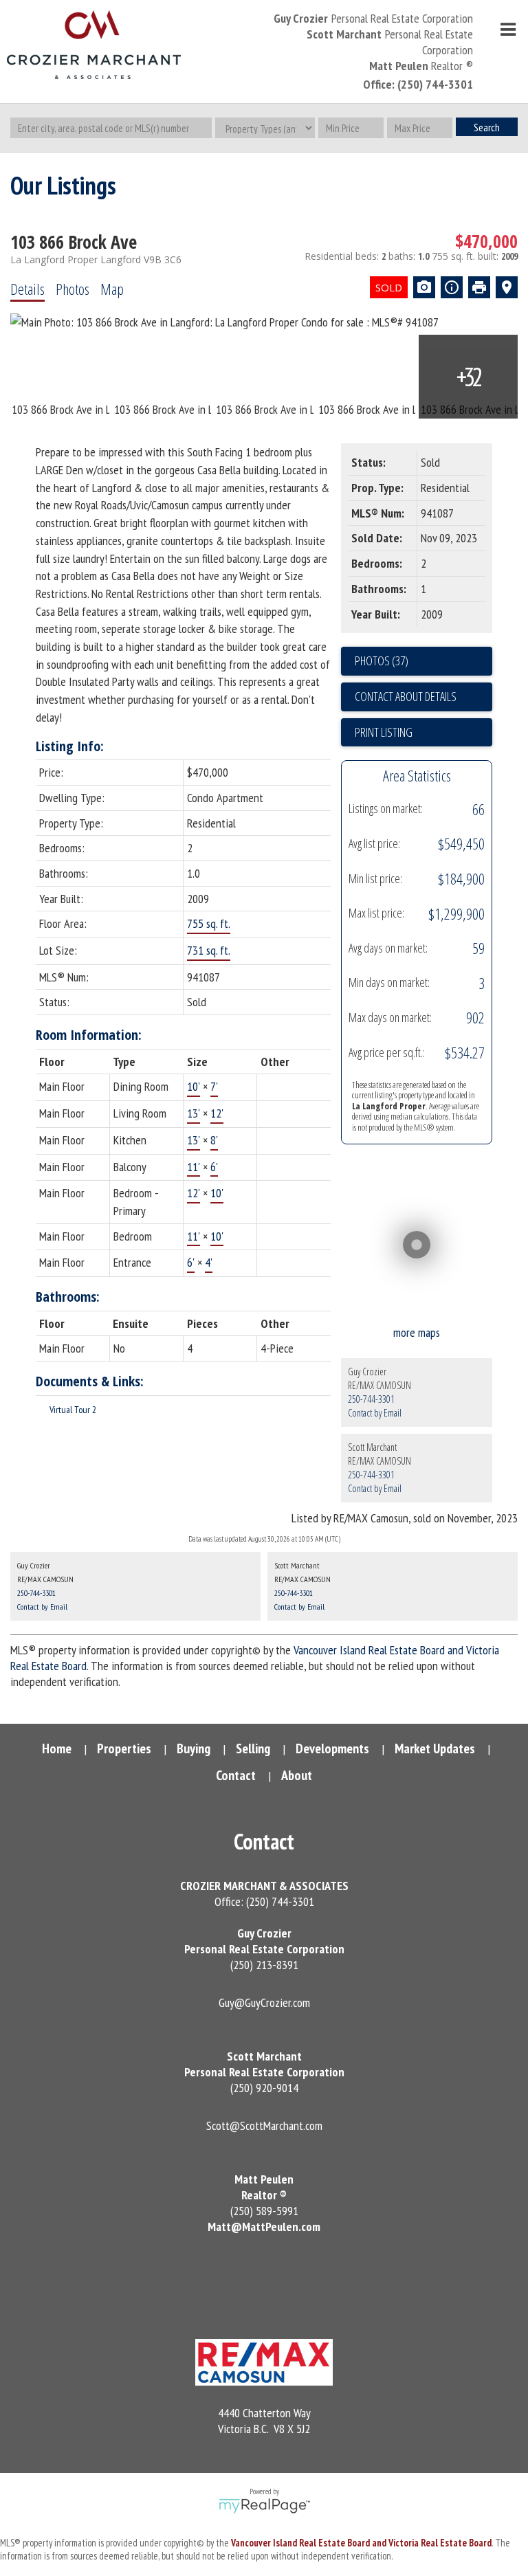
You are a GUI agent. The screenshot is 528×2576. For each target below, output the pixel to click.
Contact (236, 1775)
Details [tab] (27, 289)
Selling (253, 1748)
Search (487, 127)
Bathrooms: (68, 1297)
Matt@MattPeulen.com (264, 2227)
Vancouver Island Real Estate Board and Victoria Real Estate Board (361, 2543)
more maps (417, 1332)
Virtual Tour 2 (73, 1410)
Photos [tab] (73, 289)
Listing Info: (70, 746)
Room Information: (89, 1035)
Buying (194, 1748)
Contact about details (406, 696)
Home (57, 1748)
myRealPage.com (264, 2506)
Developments (332, 1748)
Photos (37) (382, 660)
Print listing (384, 732)
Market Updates (435, 1748)
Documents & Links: (90, 1381)
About (297, 1775)
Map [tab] (112, 289)
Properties (124, 1748)
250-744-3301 (371, 1399)
